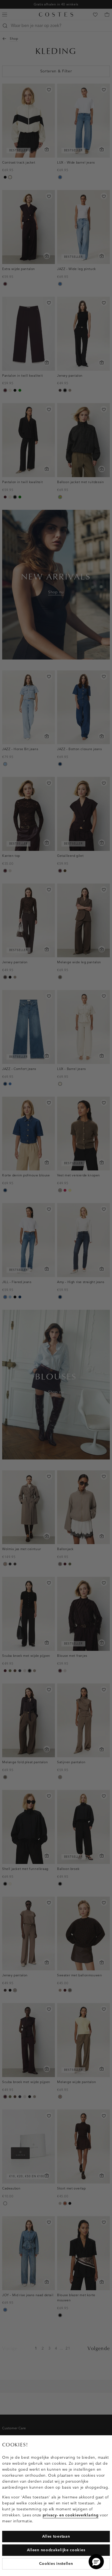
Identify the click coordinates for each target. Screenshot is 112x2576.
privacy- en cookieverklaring (71, 2515)
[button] (96, 2562)
